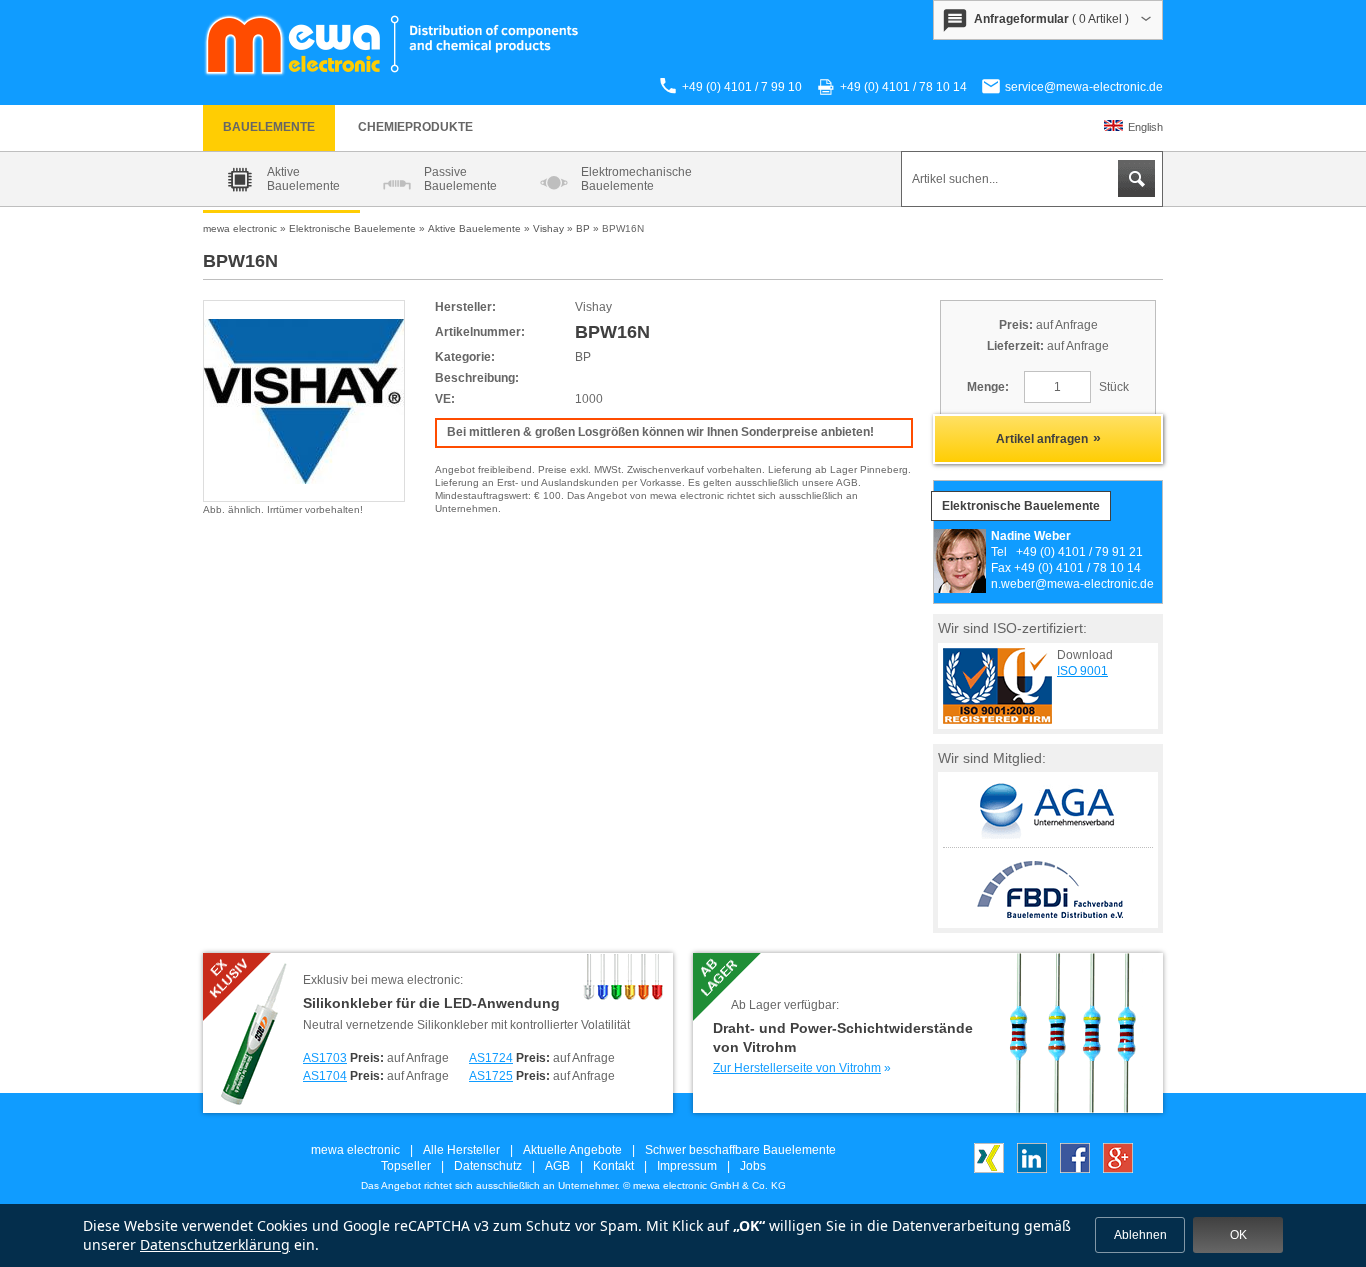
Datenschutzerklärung (215, 1244)
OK (1238, 1235)
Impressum (687, 1166)
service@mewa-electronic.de (1084, 87)
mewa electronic (355, 1150)
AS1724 (491, 1058)
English (1145, 127)
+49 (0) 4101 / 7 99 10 (742, 87)
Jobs (753, 1166)
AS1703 (325, 1058)
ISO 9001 (1082, 671)
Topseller (406, 1166)
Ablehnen (1140, 1235)
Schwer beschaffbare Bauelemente (740, 1150)
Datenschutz (488, 1166)
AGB (557, 1166)
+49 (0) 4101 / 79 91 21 (1079, 552)
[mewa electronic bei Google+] (1118, 1169)
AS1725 (491, 1076)
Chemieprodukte (415, 127)
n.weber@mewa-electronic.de (1072, 584)
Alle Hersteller (461, 1150)
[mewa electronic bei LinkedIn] (1032, 1169)
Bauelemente (269, 127)
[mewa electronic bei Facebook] (1075, 1169)
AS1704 (325, 1076)
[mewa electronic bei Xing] (989, 1169)
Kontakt (613, 1166)
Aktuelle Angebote (572, 1150)
